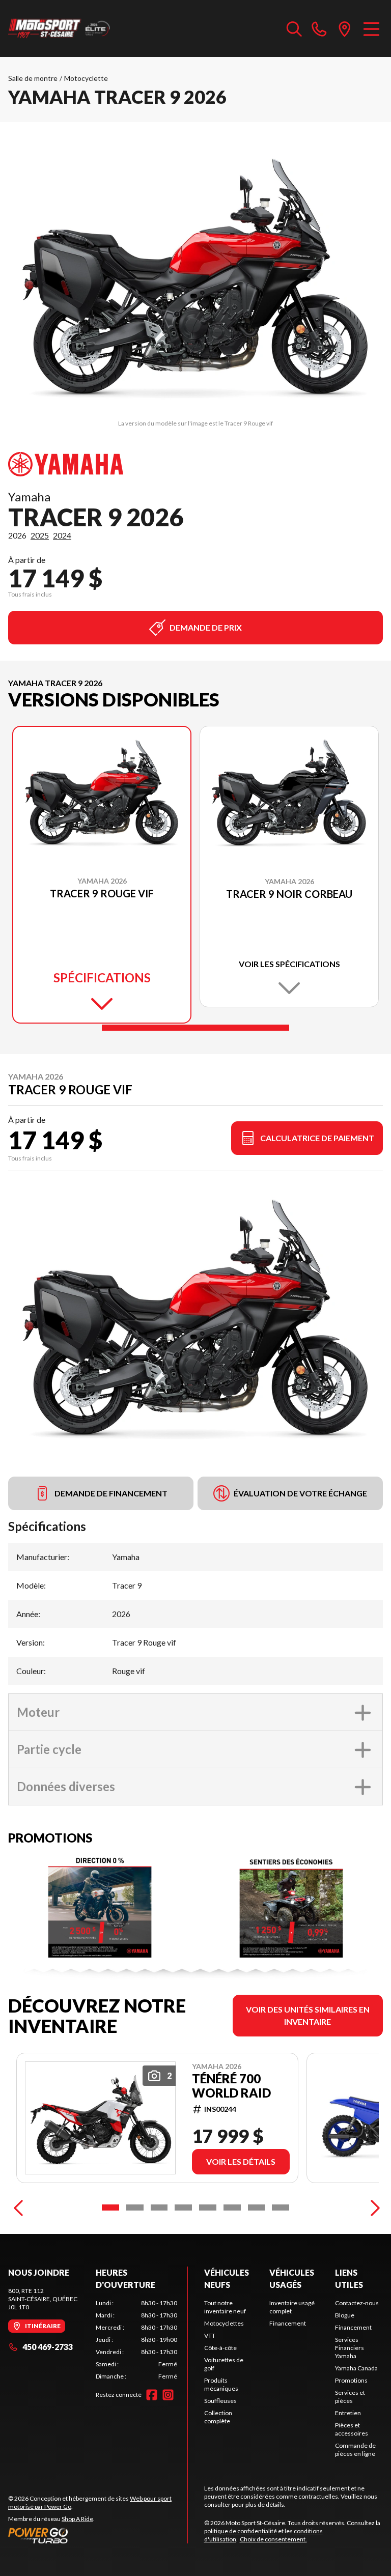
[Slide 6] (232, 2207)
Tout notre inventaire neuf (225, 2307)
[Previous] (18, 2207)
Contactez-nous (357, 2303)
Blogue (345, 2315)
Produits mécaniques (221, 2384)
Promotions (351, 2380)
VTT (210, 2336)
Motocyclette (86, 78)
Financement (288, 2323)
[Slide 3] (159, 2207)
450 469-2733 (48, 2347)
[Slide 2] (135, 2207)
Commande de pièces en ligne (355, 2450)
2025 (40, 535)
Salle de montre (33, 78)
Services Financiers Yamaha (350, 2348)
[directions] (345, 29)
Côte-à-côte (220, 2348)
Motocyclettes (224, 2323)
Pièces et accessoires (352, 2429)
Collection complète (218, 2417)
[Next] (373, 2207)
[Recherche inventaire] (294, 29)
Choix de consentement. (273, 2539)
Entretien (348, 2413)
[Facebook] (152, 2395)
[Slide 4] (183, 2207)
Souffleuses (220, 2401)
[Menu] (371, 29)
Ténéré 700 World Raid (231, 2086)
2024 (62, 535)
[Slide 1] (195, 1028)
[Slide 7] (257, 2207)
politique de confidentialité (241, 2531)
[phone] (319, 29)
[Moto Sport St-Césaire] (59, 29)
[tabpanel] (136, 2340)
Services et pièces (350, 2397)
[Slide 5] (208, 2207)
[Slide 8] (281, 2207)
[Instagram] (168, 2395)
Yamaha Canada (356, 2368)
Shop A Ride (77, 2519)
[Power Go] (98, 2535)
